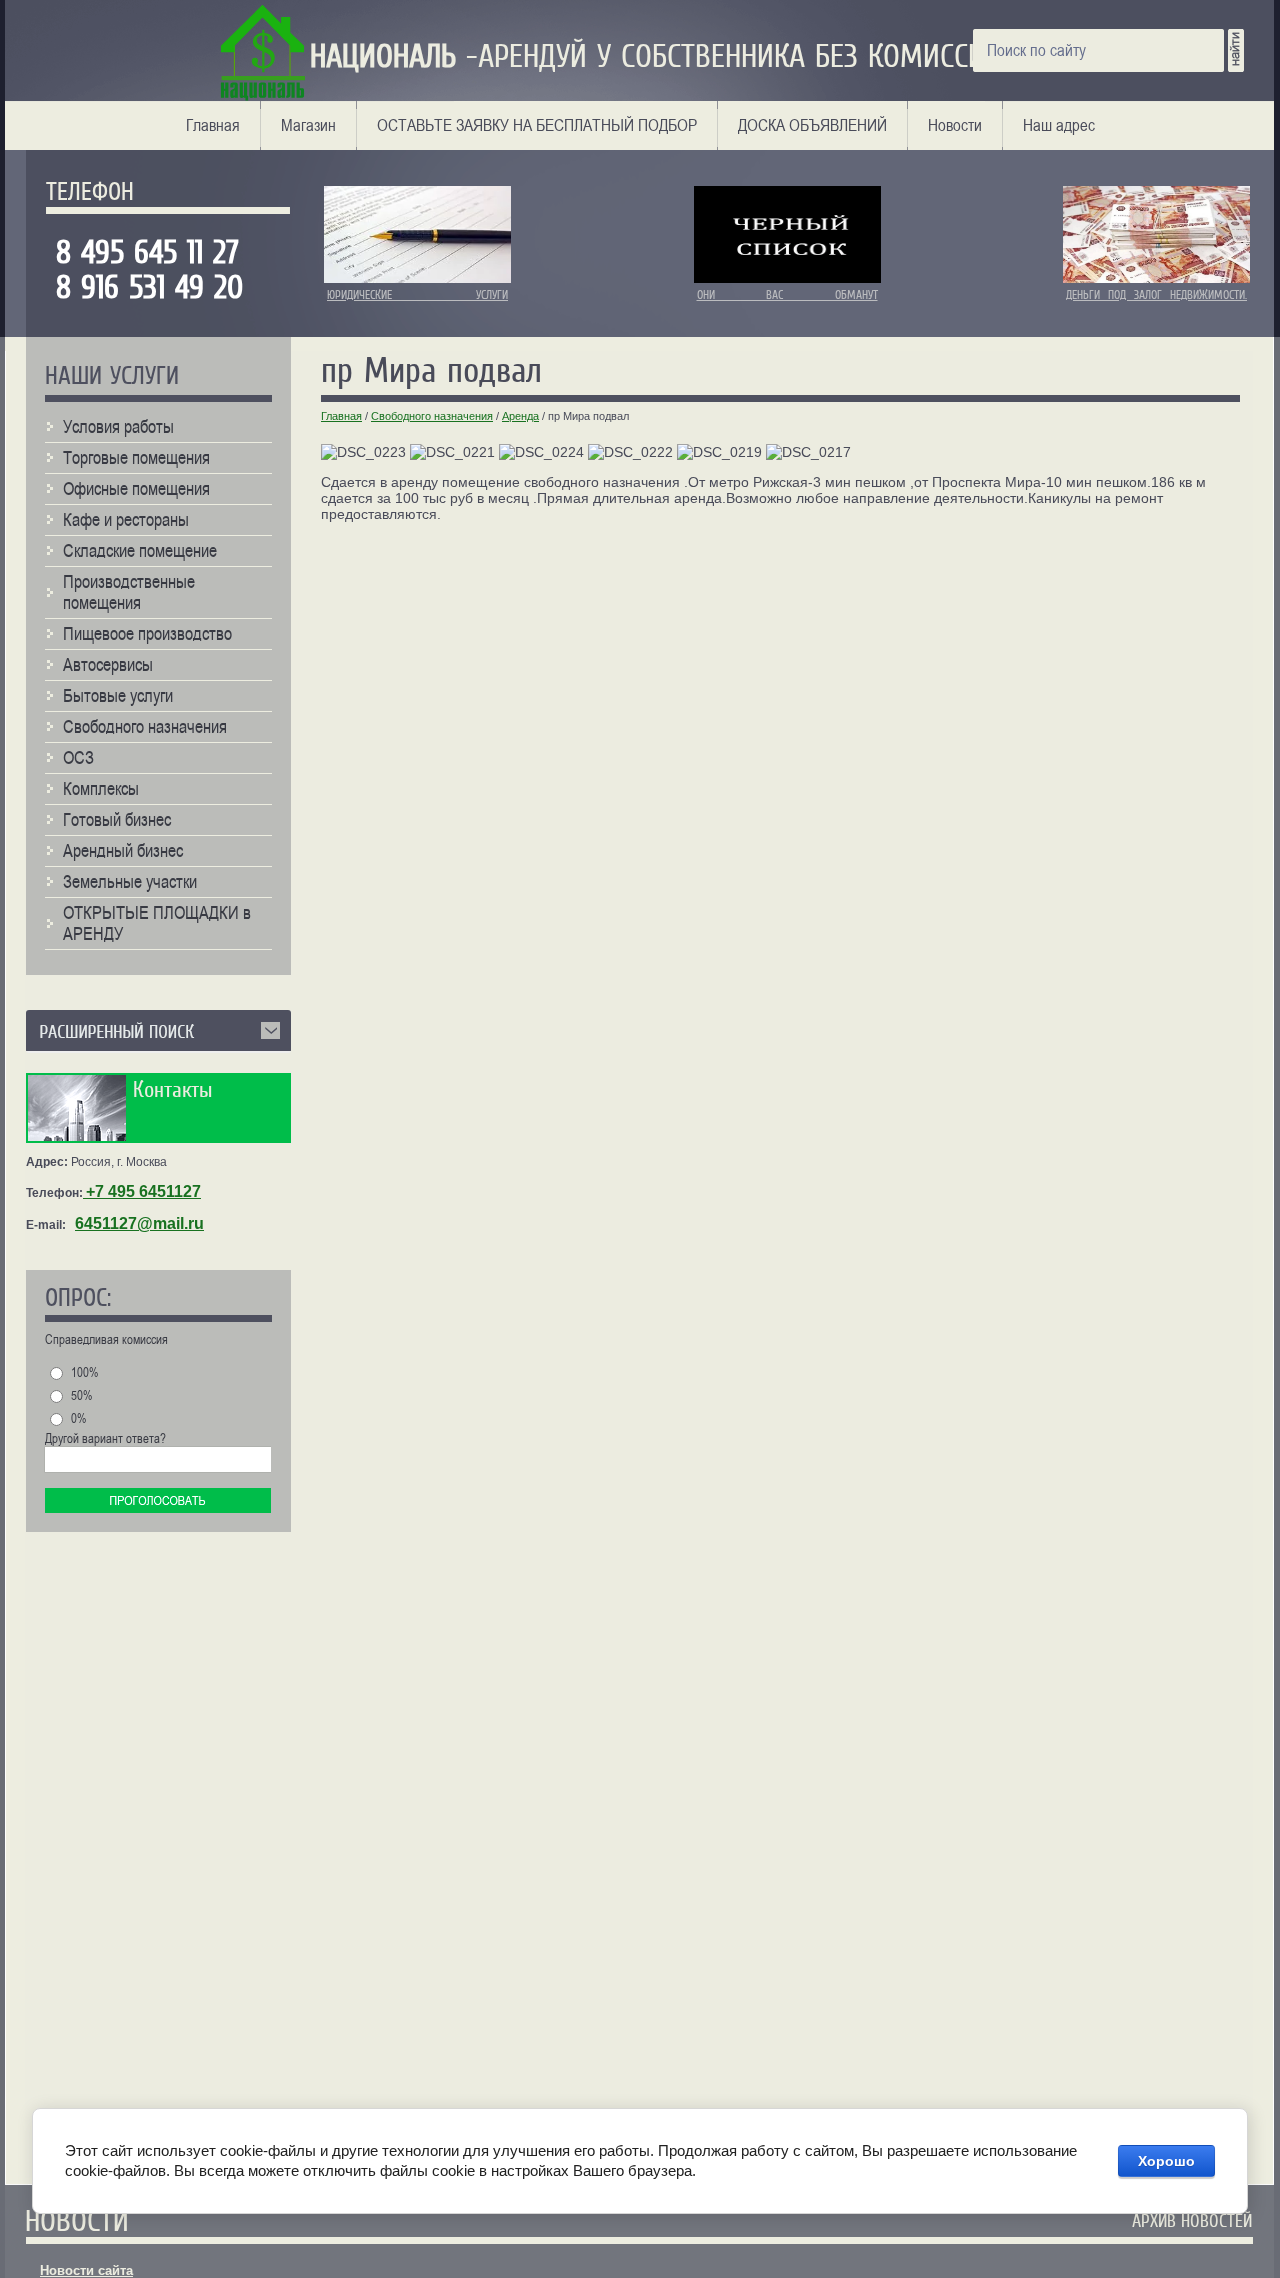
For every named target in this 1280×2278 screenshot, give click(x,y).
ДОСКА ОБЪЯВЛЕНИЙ (812, 125)
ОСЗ (78, 757)
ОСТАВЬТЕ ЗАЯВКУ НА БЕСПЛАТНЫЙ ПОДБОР (537, 125)
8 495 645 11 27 (157, 252)
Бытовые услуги (118, 695)
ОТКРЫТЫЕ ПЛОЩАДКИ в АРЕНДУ (157, 923)
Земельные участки (130, 881)
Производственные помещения (129, 592)
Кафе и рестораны (126, 519)
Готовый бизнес (117, 819)
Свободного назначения (432, 416)
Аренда (520, 416)
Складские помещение (140, 550)
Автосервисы (108, 664)
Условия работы (118, 426)
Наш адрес (1059, 125)
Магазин (308, 125)
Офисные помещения (136, 488)
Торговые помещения (136, 457)
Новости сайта (86, 2270)
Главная (213, 125)
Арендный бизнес (123, 850)
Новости (955, 125)
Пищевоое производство (147, 633)
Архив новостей (1192, 2221)
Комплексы (101, 788)
